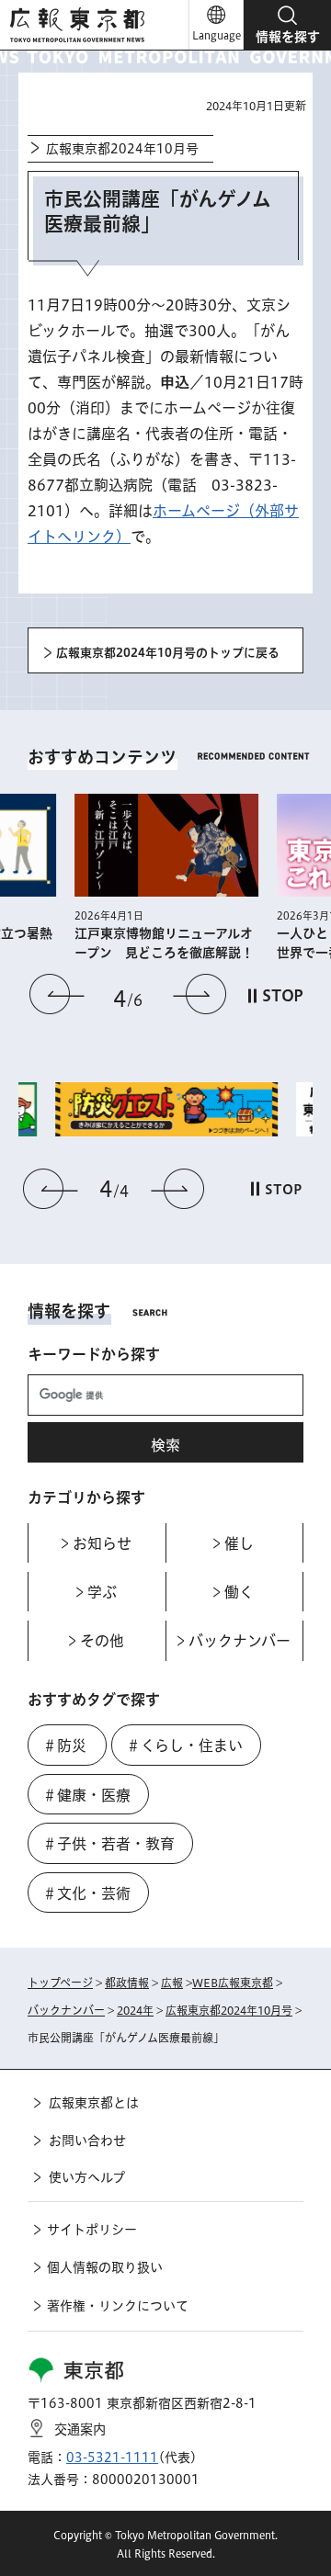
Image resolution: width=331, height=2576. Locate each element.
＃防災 (64, 1746)
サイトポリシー (92, 2230)
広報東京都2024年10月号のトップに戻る (168, 653)
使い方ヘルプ (87, 2177)
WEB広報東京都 (233, 1983)
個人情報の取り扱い (105, 2267)
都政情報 (127, 1983)
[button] (287, 25)
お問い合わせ (87, 2141)
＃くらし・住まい (184, 1746)
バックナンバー (66, 2010)
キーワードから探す (94, 1354)
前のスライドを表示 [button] (57, 994)
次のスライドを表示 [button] (200, 994)
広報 (172, 1983)
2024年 (135, 2010)
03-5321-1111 (112, 2457)
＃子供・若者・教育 (108, 1844)
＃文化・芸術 (86, 1893)
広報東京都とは (94, 2103)
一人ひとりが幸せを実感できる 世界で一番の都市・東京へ (235, 943)
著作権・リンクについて (118, 2306)
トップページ (60, 1983)
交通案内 (80, 2429)
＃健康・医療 (86, 1795)
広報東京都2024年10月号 (122, 149)
